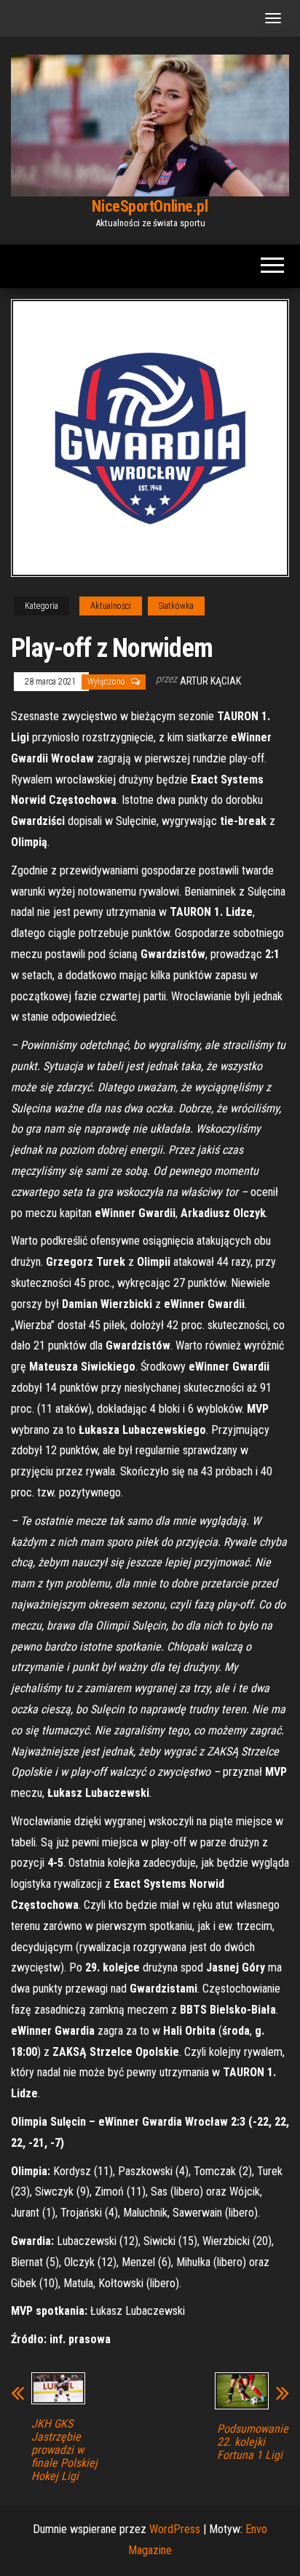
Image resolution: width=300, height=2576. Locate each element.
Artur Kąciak (210, 681)
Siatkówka (176, 606)
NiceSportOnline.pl (150, 206)
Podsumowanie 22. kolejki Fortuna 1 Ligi (253, 2442)
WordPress (175, 2529)
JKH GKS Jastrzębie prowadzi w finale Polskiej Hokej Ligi (64, 2450)
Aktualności (111, 606)
